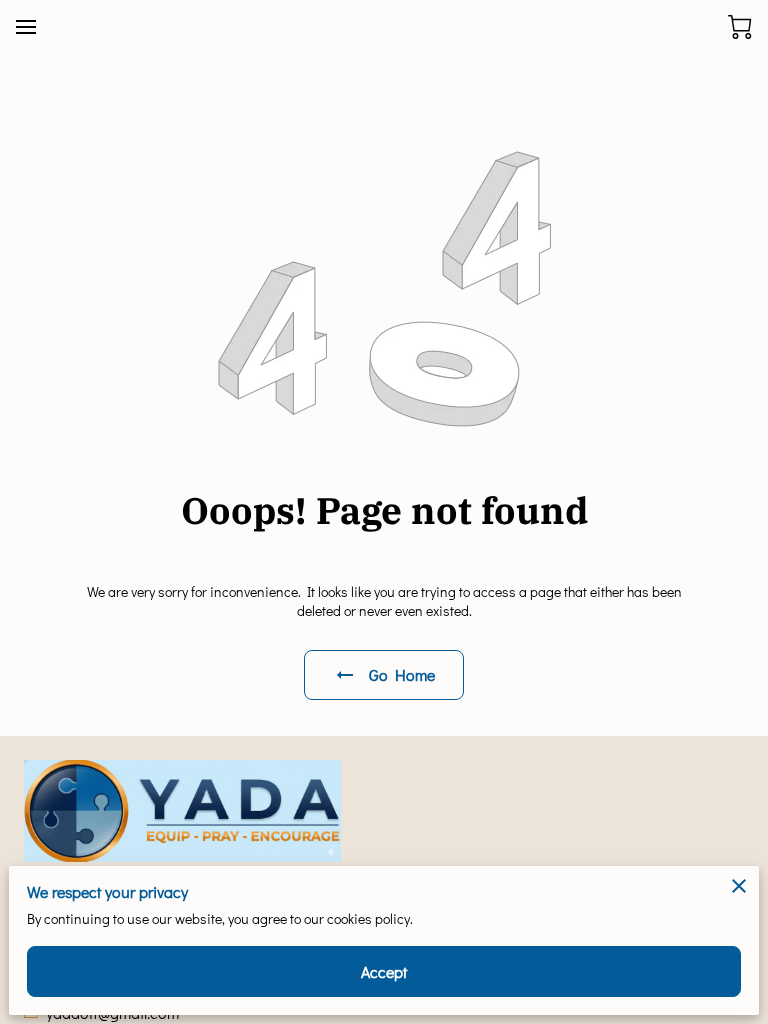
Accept (384, 971)
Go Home (402, 674)
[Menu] (26, 27)
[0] (740, 27)
